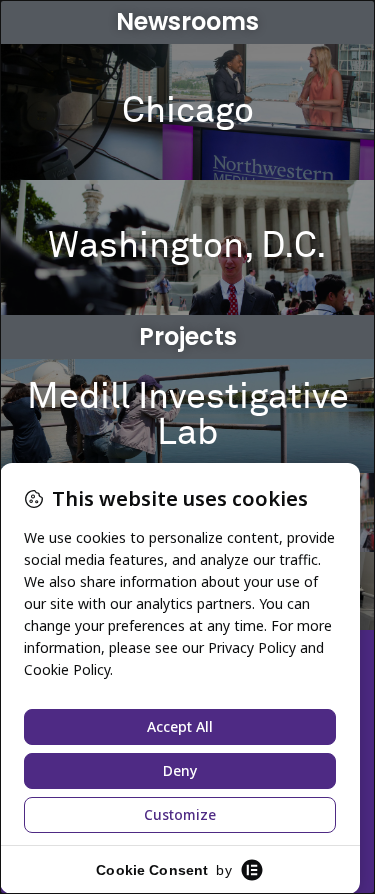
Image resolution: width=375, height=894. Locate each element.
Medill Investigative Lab (188, 416)
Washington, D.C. (187, 247)
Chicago (188, 112)
